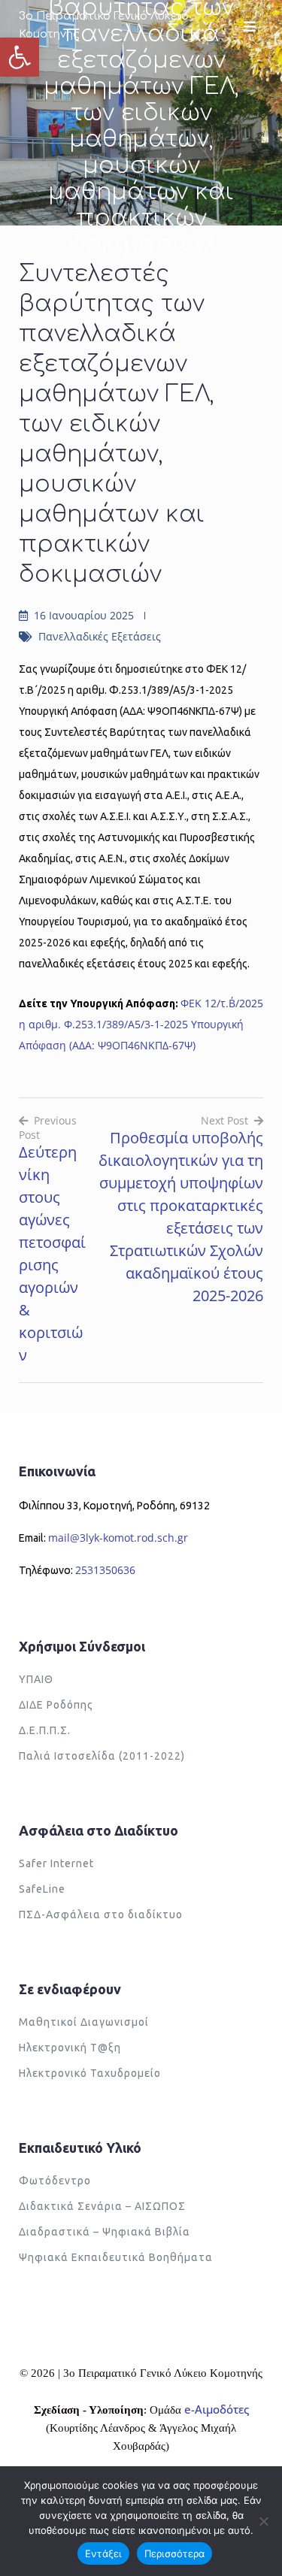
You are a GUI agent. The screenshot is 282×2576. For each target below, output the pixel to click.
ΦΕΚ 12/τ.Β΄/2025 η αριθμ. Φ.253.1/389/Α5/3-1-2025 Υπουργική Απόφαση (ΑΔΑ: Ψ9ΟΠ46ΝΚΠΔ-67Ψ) (141, 1024)
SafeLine (42, 1889)
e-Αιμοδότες (217, 2409)
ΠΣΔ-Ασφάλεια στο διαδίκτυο (101, 1915)
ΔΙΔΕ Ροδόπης (56, 1705)
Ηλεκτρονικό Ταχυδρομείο (90, 2073)
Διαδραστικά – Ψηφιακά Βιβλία (105, 2232)
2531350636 (105, 1570)
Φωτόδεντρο (55, 2181)
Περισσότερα (175, 2553)
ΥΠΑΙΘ (36, 1679)
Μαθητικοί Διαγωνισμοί (84, 2022)
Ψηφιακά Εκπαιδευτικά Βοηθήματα (116, 2257)
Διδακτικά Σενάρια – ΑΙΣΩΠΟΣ (102, 2206)
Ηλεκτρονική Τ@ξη (70, 2048)
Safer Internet (56, 1863)
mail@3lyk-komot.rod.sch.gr (118, 1538)
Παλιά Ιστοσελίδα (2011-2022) (102, 1756)
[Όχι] (263, 2521)
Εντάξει (103, 2553)
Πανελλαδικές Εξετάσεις (100, 636)
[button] (20, 57)
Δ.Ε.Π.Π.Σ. (45, 1730)
